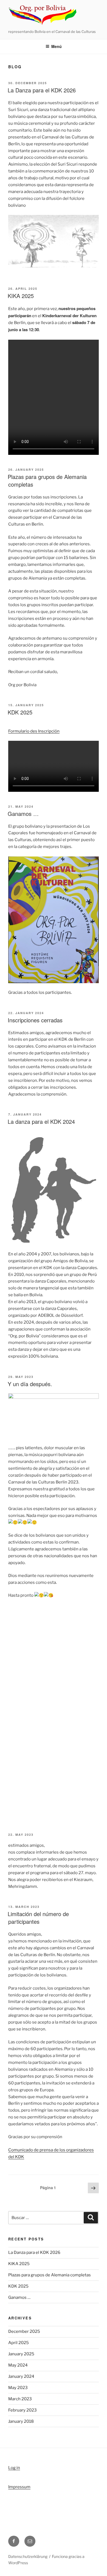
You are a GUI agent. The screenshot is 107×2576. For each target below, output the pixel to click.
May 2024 (18, 2365)
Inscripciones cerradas (35, 1020)
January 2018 (21, 2421)
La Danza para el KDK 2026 (42, 90)
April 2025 (19, 2343)
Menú (57, 46)
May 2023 (18, 2388)
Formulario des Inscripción (34, 731)
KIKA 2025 (21, 296)
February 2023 (22, 2410)
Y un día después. (30, 1384)
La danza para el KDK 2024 (41, 1121)
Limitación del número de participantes (38, 1918)
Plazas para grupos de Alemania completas (47, 480)
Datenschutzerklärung (28, 2556)
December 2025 (24, 2331)
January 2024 (21, 2376)
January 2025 (21, 2354)
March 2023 (20, 2399)
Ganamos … (23, 814)
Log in (14, 2468)
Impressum (19, 2487)
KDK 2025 (20, 712)
